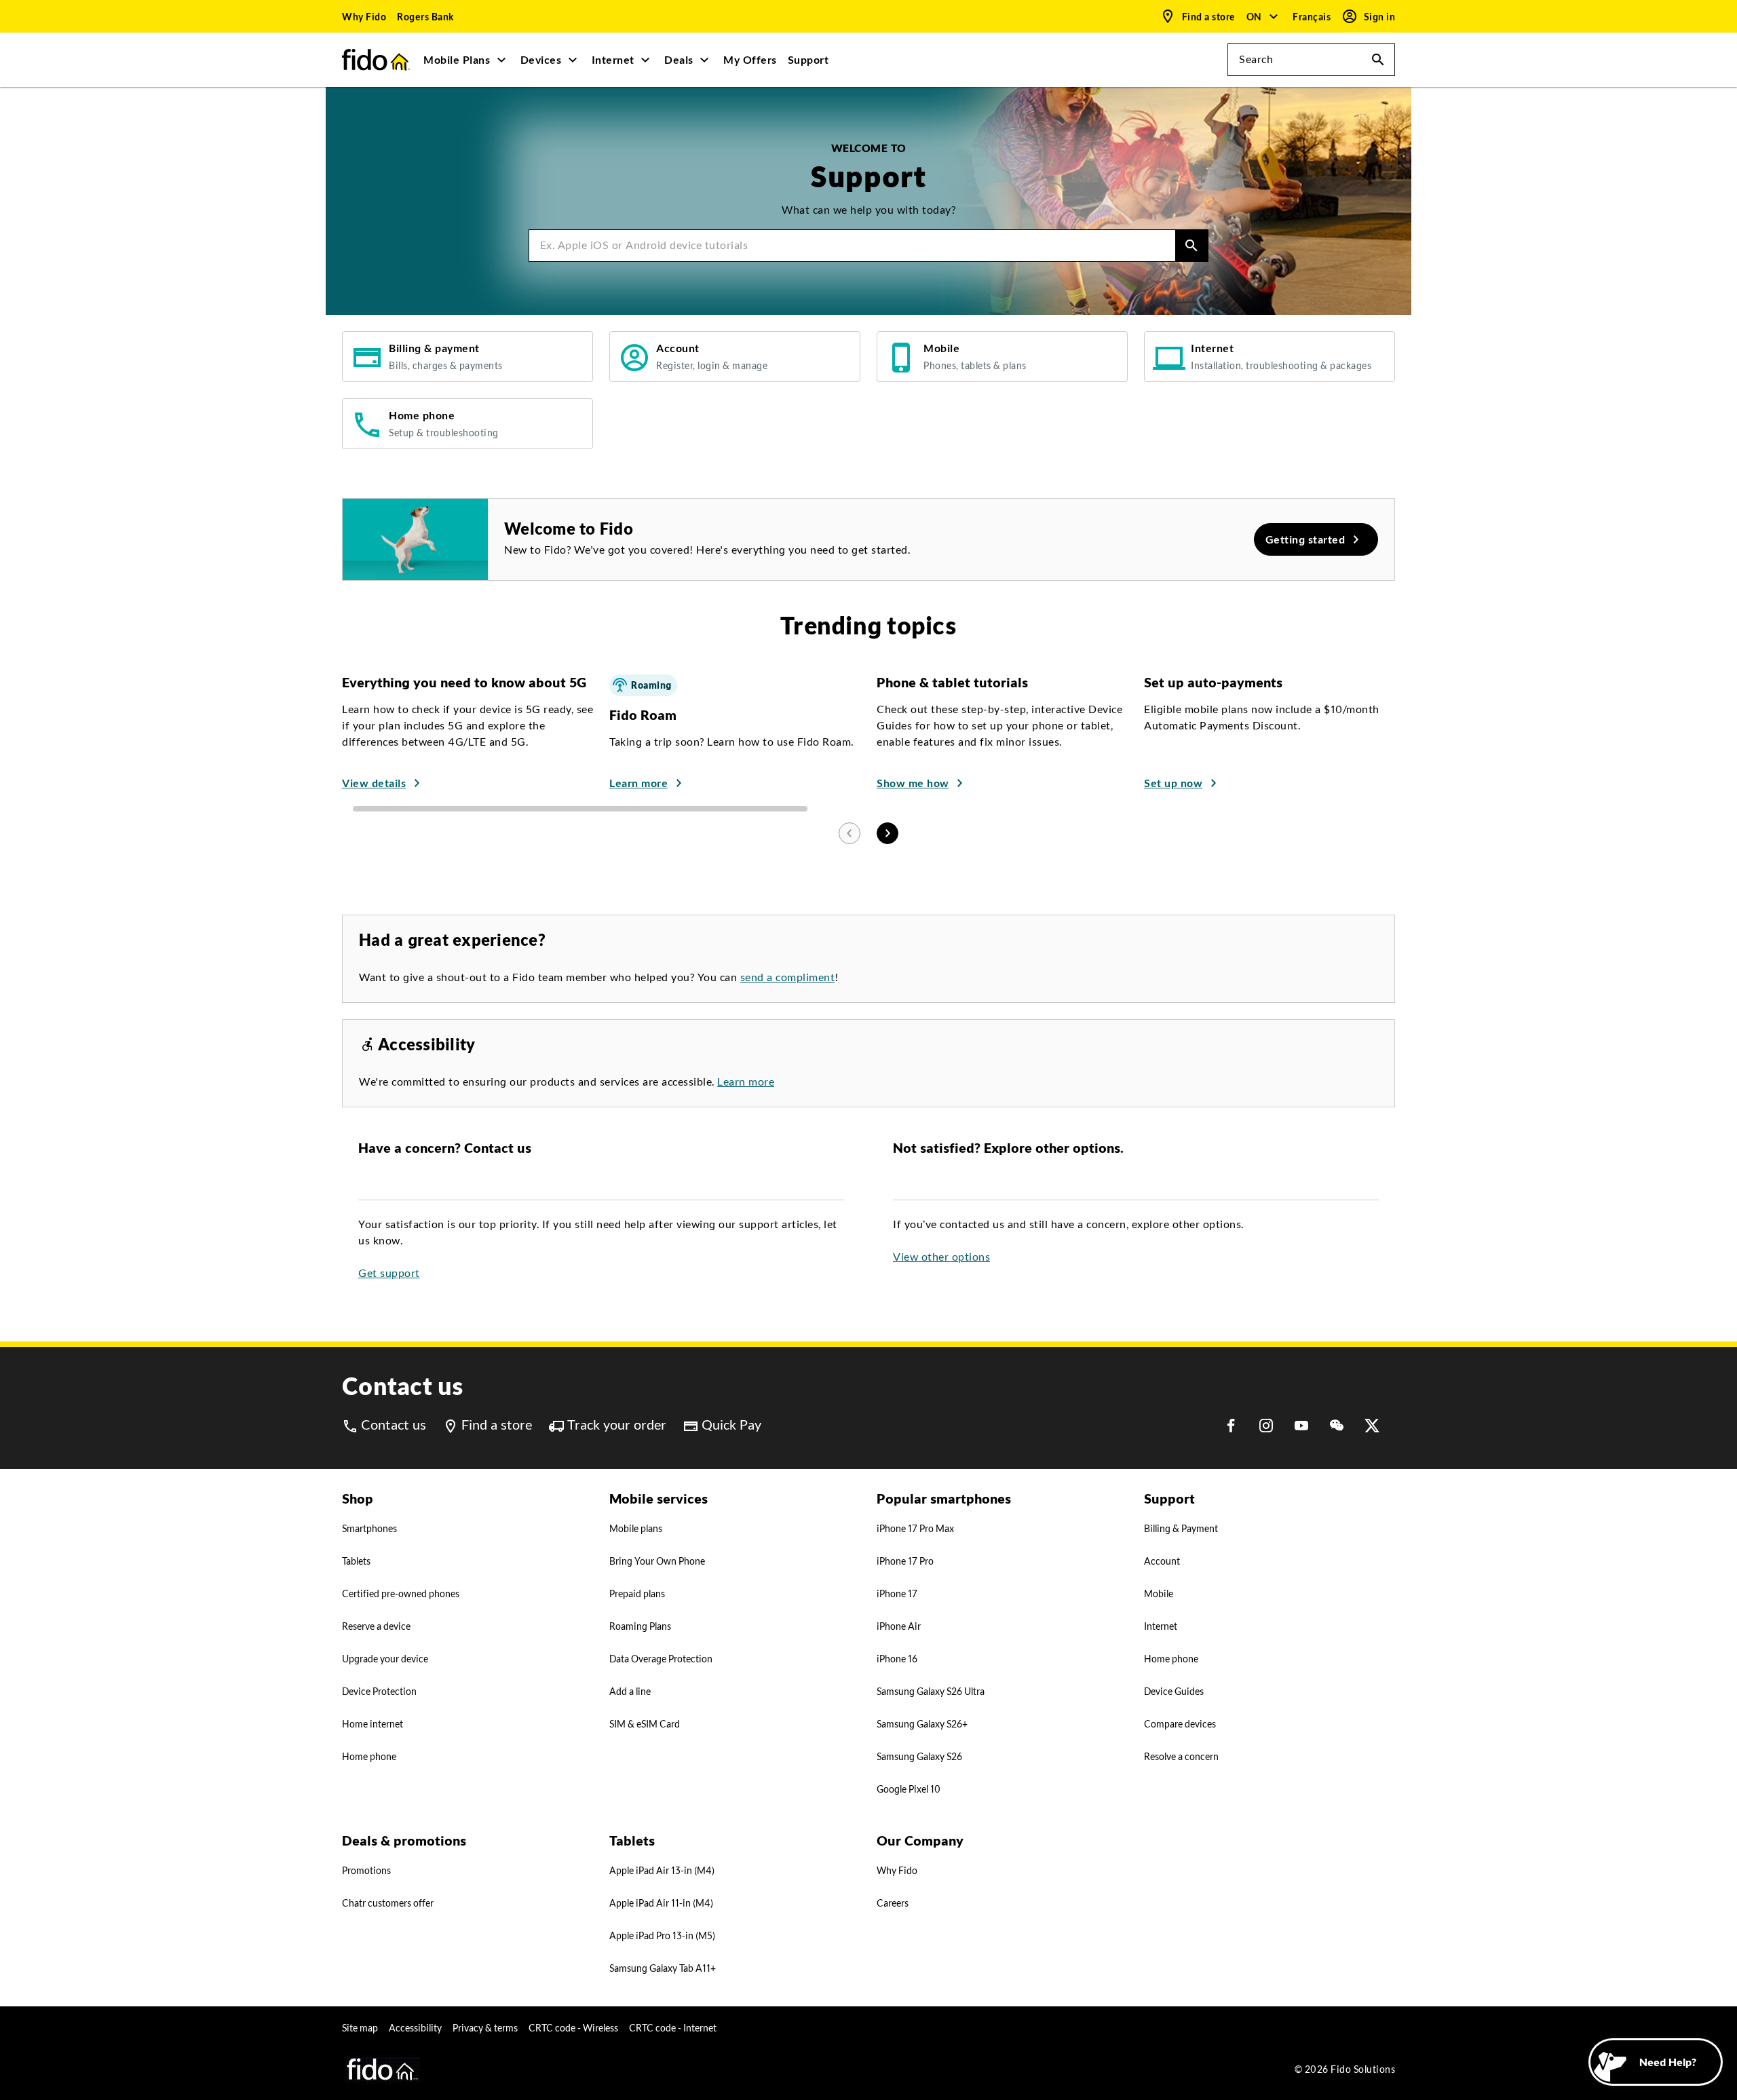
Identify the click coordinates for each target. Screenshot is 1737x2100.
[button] (1263, 16)
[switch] (1313, 17)
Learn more (746, 1082)
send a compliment (788, 977)
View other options (941, 1257)
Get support (389, 1273)
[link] (364, 16)
